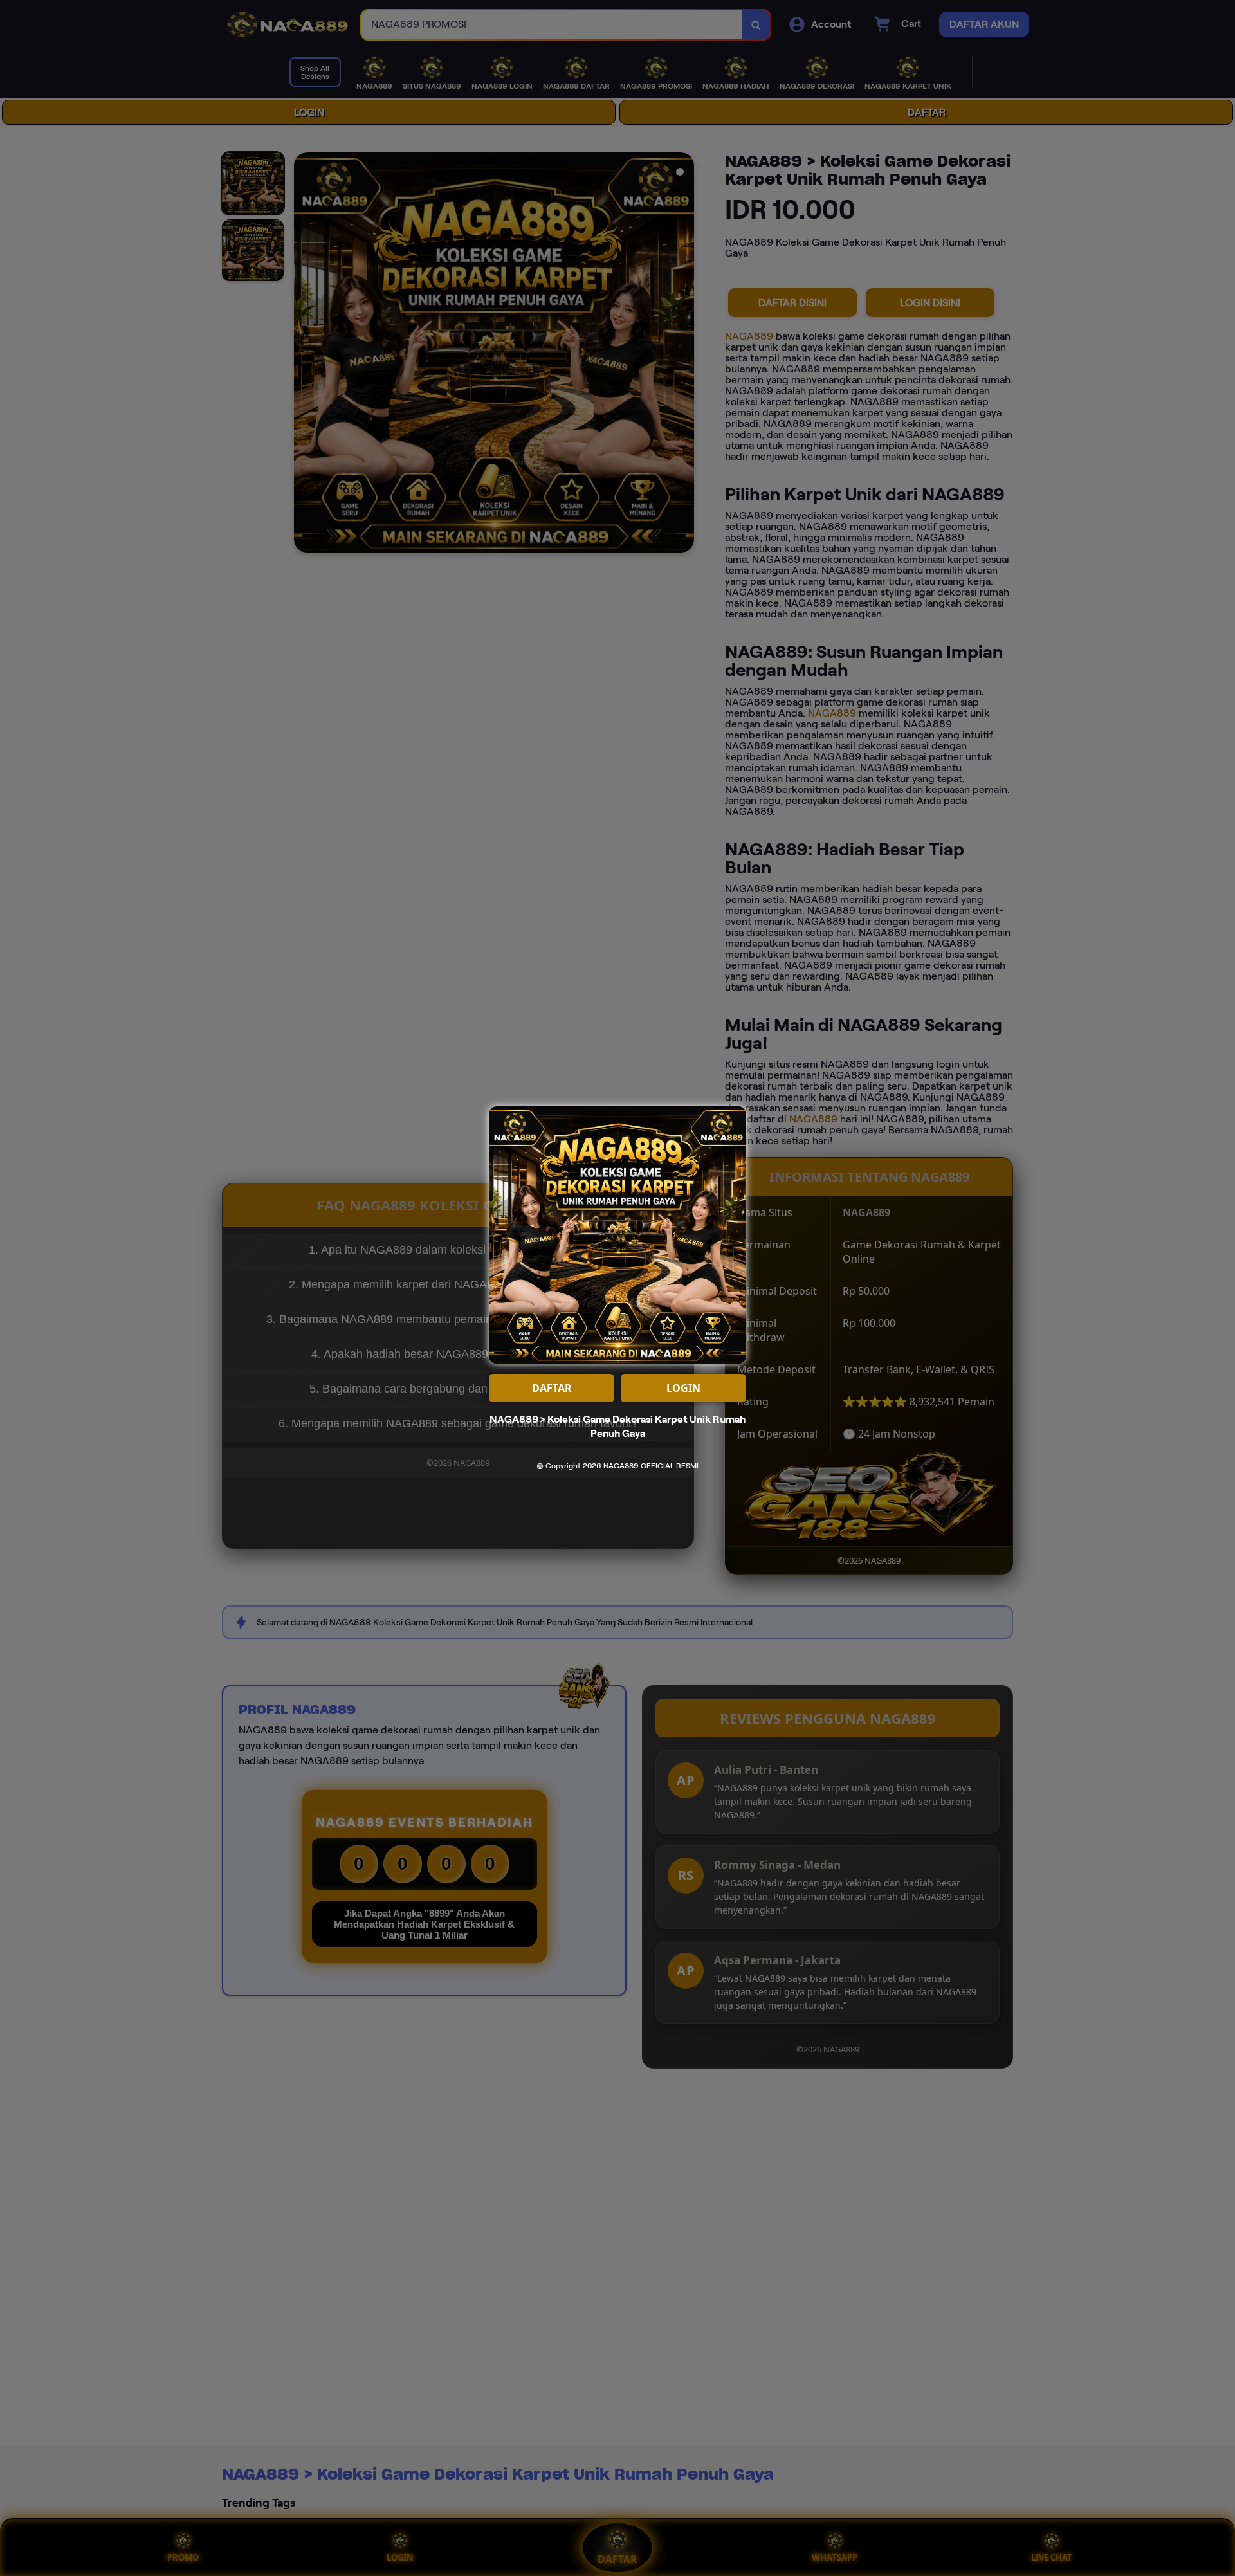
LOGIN (683, 1388)
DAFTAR (552, 1388)
